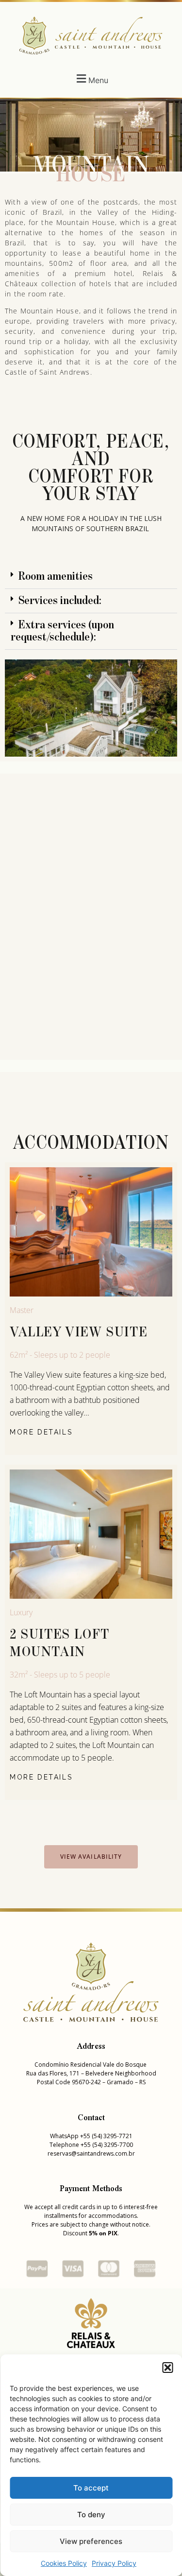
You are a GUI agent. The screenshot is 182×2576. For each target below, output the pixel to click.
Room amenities (56, 576)
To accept (91, 2488)
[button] (167, 2368)
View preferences (91, 2541)
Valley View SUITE (79, 1332)
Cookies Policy (64, 2563)
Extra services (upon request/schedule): (62, 631)
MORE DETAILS (41, 1432)
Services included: (60, 601)
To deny (91, 2515)
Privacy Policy (114, 2563)
